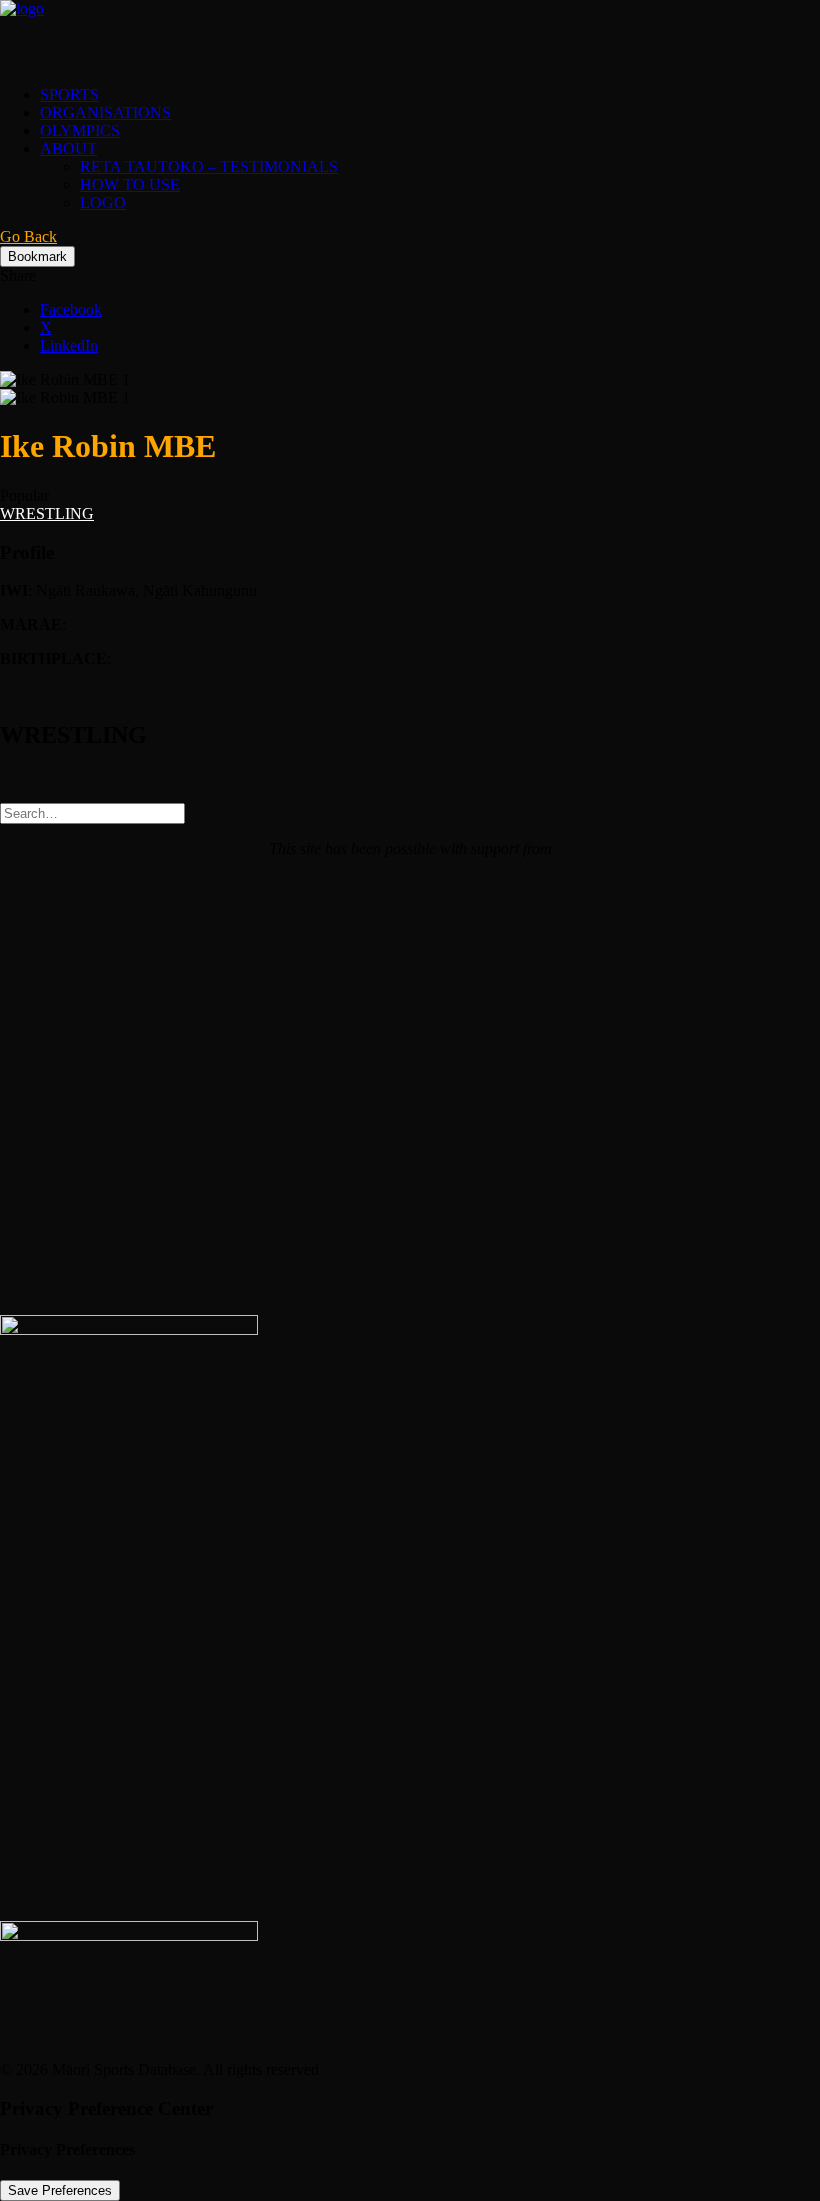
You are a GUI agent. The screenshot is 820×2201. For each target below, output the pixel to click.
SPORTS (69, 94)
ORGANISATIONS (105, 112)
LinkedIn (69, 345)
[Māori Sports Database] (410, 35)
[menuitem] (430, 95)
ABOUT (68, 148)
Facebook (71, 309)
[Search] (92, 812)
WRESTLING (47, 513)
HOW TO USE (130, 184)
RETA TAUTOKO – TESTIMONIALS (209, 166)
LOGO (103, 202)
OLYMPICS (80, 130)
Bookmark (37, 256)
